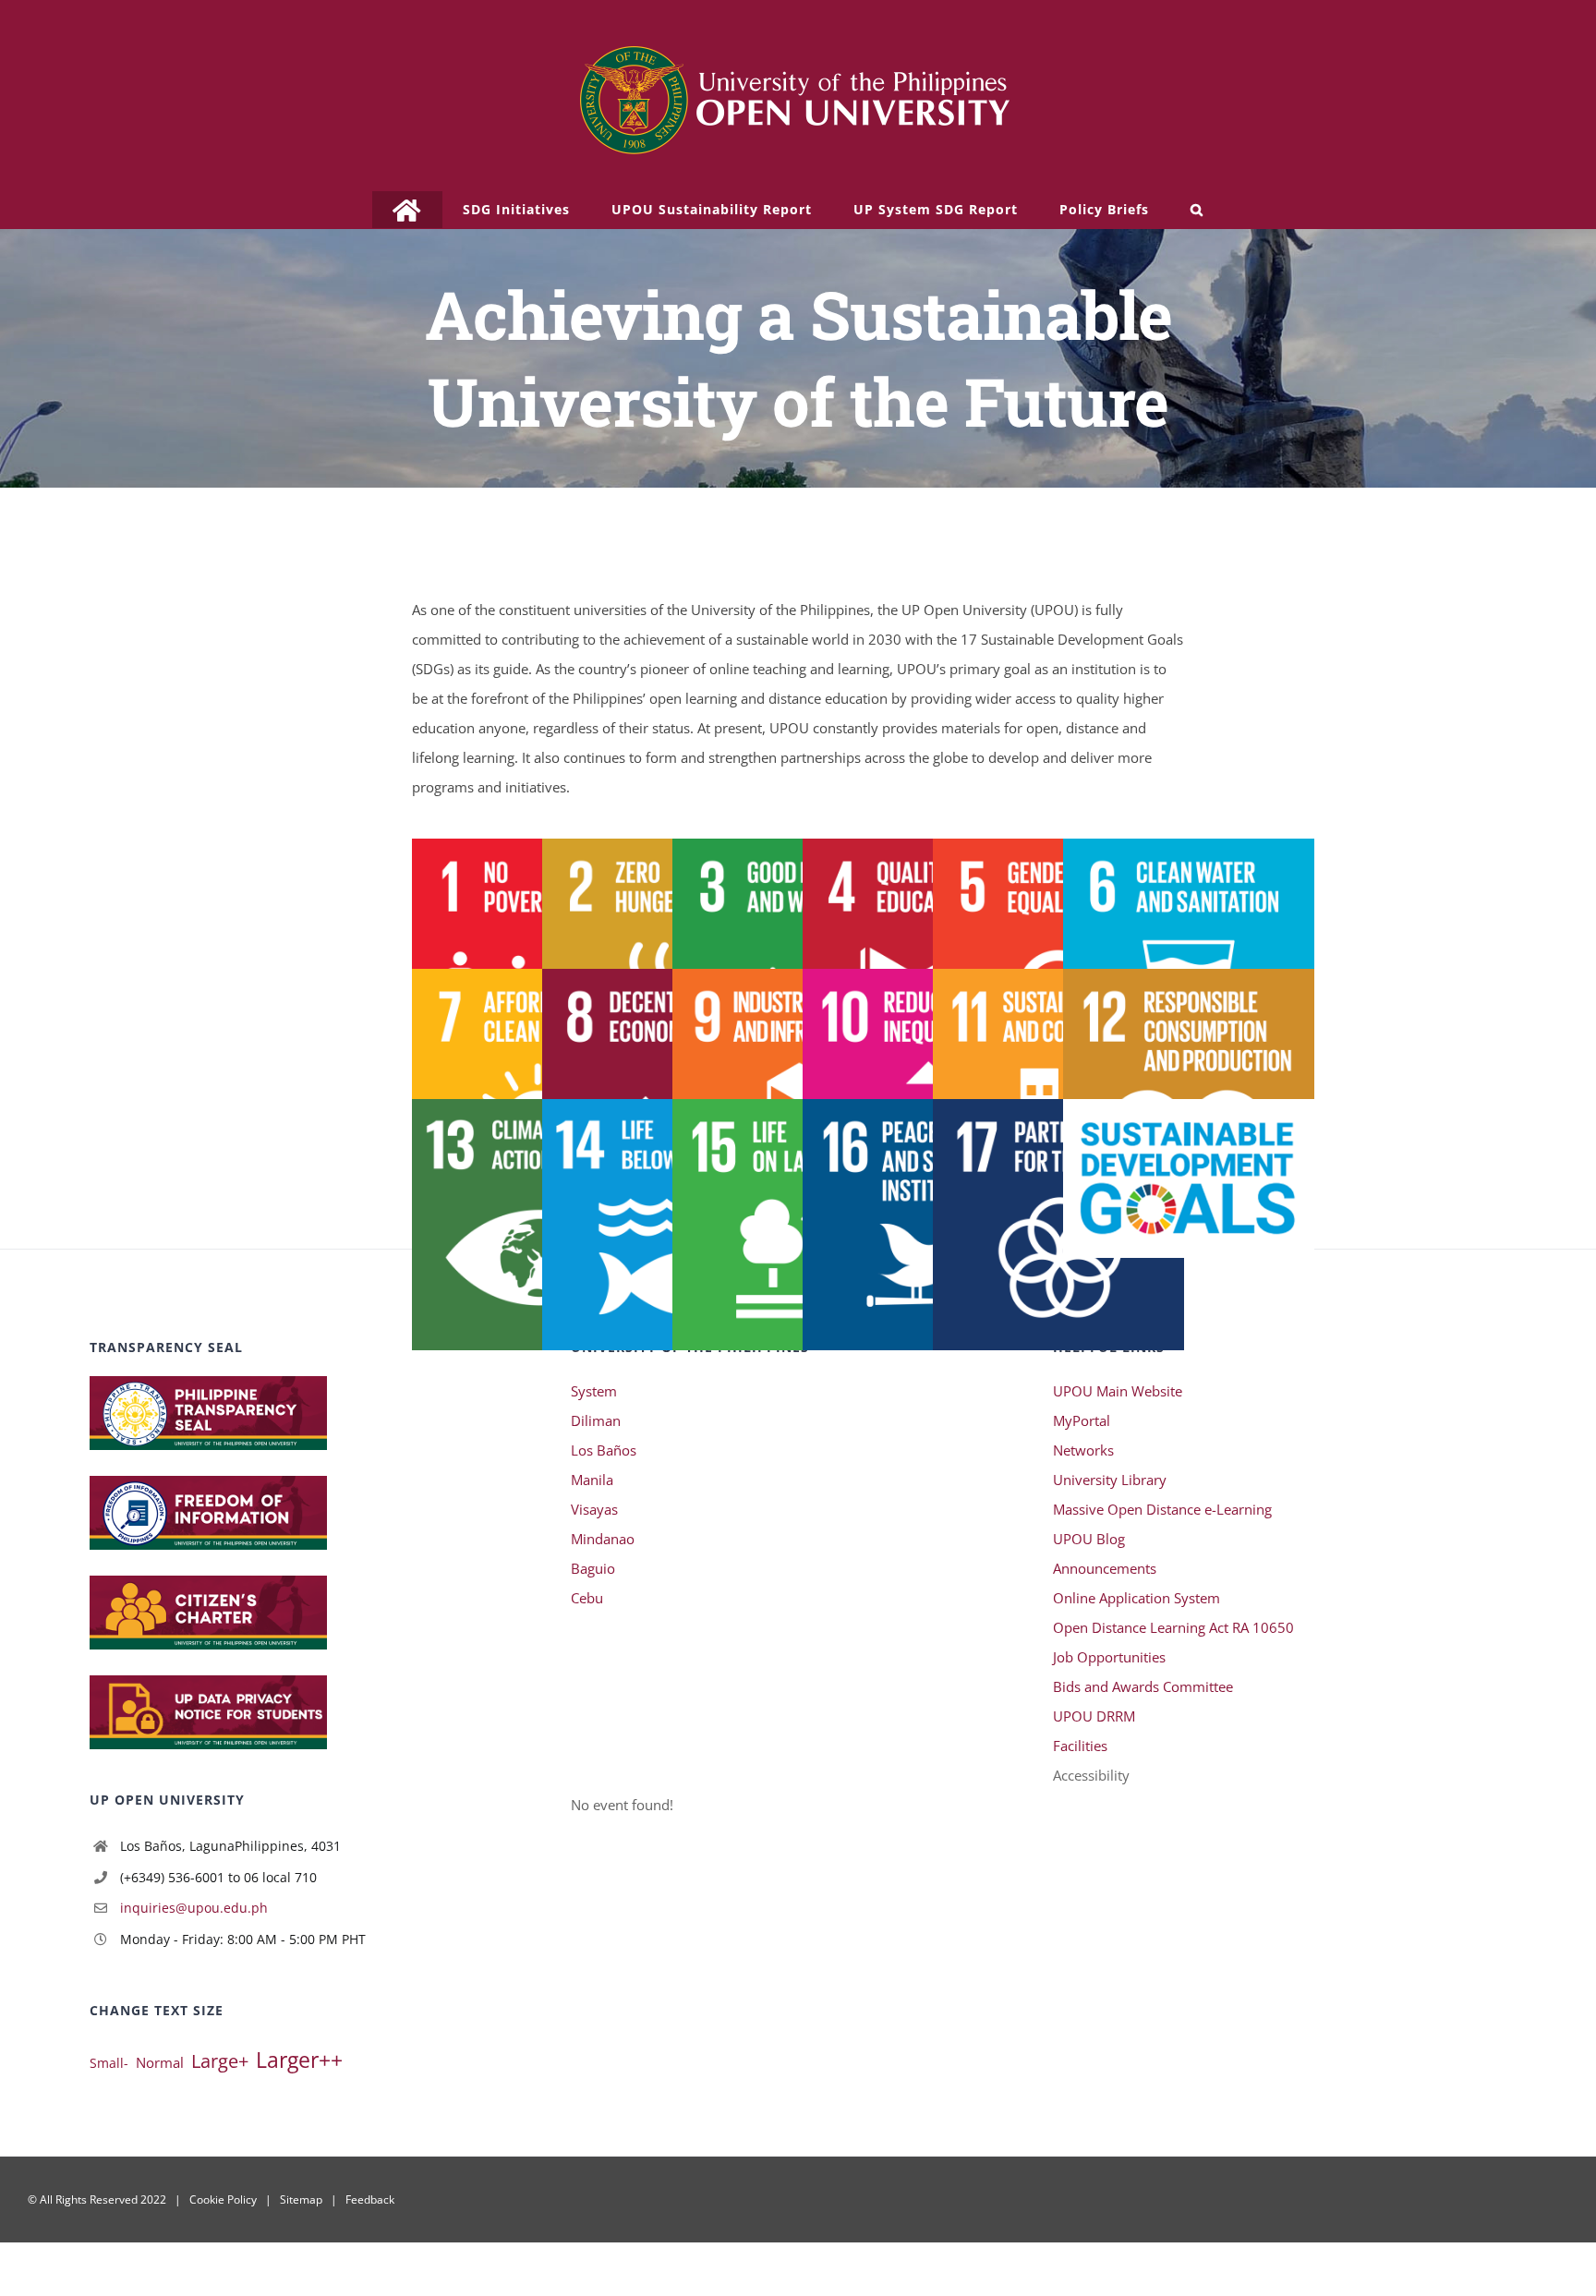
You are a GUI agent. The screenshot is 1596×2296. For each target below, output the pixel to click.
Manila (592, 1480)
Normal (160, 2062)
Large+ (220, 2061)
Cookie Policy (223, 2199)
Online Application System (1137, 1598)
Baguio (593, 1568)
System (594, 1391)
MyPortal (1082, 1420)
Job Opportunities (1109, 1657)
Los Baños (604, 1450)
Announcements (1105, 1568)
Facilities (1080, 1746)
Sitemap (301, 2199)
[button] (1197, 210)
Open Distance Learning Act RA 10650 (1173, 1627)
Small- (109, 2063)
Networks (1083, 1450)
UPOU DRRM (1094, 1716)
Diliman (596, 1420)
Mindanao (603, 1539)
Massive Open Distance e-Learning (1162, 1509)
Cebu (587, 1598)
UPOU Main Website (1118, 1391)
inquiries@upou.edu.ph (194, 1908)
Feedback (370, 2199)
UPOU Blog (1089, 1539)
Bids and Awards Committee (1143, 1686)
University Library (1110, 1480)
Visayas (594, 1509)
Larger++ (299, 2060)
